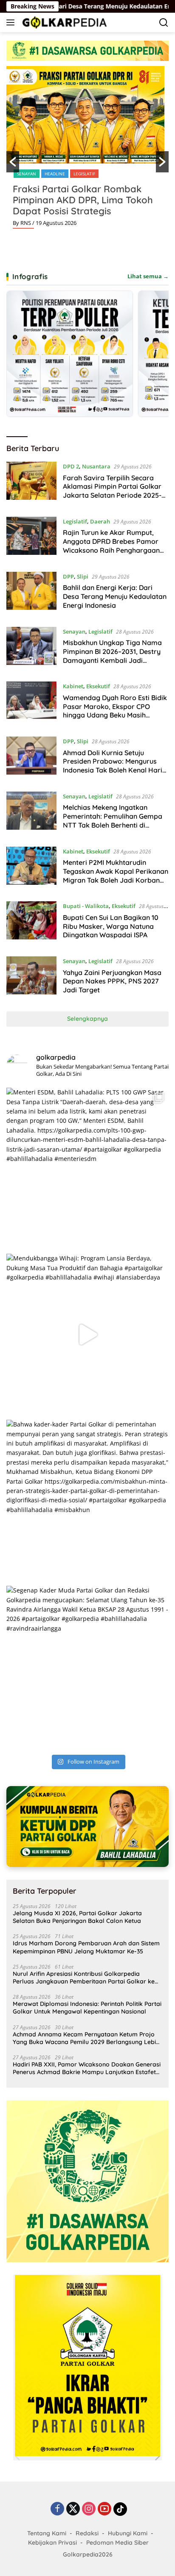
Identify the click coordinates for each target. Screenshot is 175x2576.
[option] (87, 151)
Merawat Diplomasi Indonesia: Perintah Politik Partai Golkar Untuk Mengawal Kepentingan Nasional (87, 2008)
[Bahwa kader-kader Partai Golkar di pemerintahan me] (87, 1501)
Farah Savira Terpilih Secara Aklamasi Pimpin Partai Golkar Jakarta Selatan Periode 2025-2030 (112, 491)
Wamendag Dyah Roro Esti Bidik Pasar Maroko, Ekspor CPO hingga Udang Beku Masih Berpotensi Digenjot (115, 711)
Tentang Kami (47, 2533)
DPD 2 (71, 466)
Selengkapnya (87, 1019)
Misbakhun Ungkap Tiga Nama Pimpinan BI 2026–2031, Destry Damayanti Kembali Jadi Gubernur (112, 656)
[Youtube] (104, 2509)
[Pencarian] (164, 23)
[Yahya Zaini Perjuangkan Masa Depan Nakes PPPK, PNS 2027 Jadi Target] (31, 978)
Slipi (83, 576)
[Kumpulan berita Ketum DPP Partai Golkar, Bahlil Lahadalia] (87, 1827)
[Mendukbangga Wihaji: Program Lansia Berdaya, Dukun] (87, 1335)
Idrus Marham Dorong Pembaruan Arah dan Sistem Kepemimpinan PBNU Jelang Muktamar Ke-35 (86, 1947)
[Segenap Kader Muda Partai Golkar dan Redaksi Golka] (87, 1667)
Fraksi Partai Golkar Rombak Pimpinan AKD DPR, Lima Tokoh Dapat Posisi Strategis (83, 200)
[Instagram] (89, 2509)
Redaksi (87, 2533)
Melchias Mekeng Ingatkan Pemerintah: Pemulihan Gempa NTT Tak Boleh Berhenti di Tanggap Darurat (113, 820)
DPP (68, 576)
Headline (55, 174)
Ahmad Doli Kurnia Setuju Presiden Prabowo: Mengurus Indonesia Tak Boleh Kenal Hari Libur (113, 766)
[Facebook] (57, 2509)
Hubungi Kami (128, 2533)
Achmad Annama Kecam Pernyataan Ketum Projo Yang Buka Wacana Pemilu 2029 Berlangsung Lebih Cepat (86, 2038)
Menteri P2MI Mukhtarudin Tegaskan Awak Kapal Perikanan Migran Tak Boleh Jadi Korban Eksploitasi (116, 875)
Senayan (27, 174)
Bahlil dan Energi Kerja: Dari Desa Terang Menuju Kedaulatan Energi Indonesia (115, 596)
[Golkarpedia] (64, 22)
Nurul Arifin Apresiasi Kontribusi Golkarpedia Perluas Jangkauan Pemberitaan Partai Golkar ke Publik (84, 1978)
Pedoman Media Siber (117, 2543)
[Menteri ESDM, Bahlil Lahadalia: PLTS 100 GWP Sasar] (87, 1169)
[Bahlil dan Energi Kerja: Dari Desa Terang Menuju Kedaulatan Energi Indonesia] (31, 593)
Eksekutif (98, 686)
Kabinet (73, 686)
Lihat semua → (148, 276)
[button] (13, 162)
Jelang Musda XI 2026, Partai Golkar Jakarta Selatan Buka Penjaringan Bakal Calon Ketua (77, 1917)
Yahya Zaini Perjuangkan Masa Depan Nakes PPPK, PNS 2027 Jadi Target (112, 981)
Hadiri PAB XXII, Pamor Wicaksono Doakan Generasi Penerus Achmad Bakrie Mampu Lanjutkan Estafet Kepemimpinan (87, 2068)
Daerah (100, 521)
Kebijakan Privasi (52, 2543)
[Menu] (12, 22)
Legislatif (84, 174)
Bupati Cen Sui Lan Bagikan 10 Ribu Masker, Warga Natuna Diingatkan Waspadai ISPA (111, 926)
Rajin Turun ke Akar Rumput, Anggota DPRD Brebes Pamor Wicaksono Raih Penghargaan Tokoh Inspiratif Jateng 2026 (111, 546)
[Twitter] (73, 2509)
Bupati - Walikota (86, 906)
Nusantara (96, 466)
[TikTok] (120, 2509)
